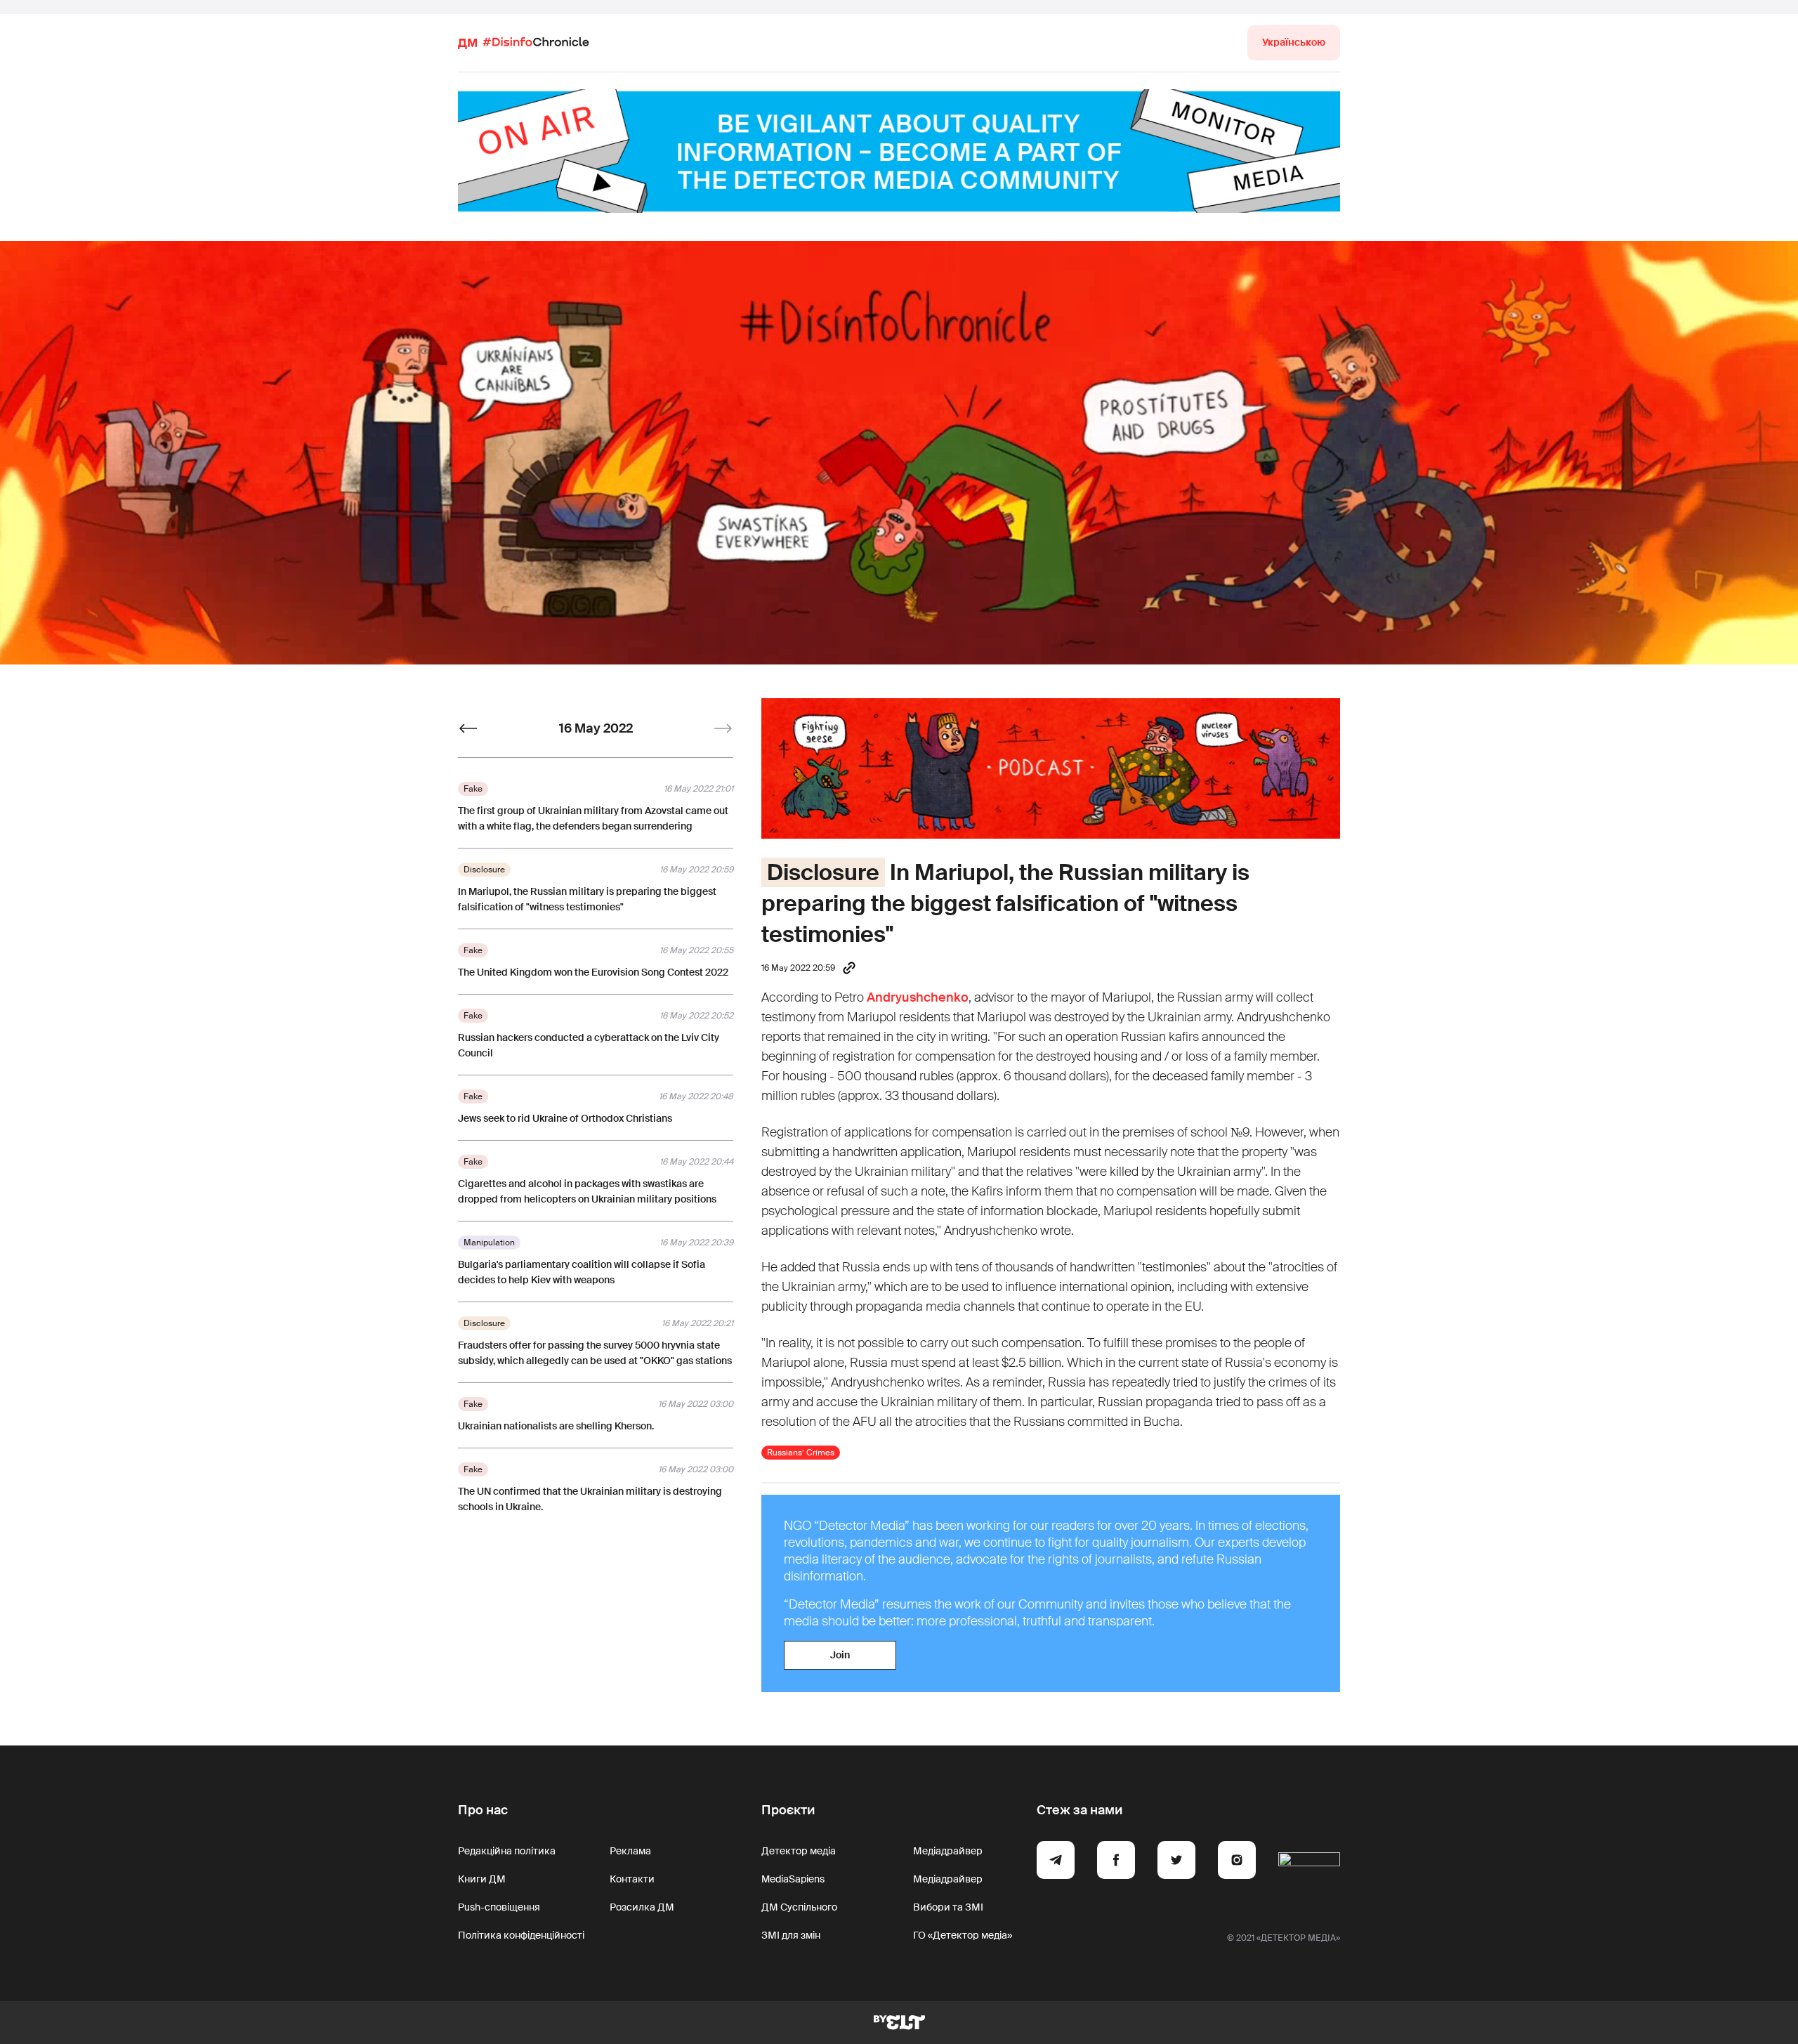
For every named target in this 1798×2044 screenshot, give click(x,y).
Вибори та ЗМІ (948, 1907)
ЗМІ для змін (791, 1935)
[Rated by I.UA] (1309, 1862)
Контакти (632, 1879)
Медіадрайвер (948, 1851)
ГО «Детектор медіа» (963, 1935)
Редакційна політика (507, 1851)
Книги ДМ (482, 1879)
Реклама (630, 1851)
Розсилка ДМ (642, 1907)
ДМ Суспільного (799, 1907)
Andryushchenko (918, 997)
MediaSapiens (793, 1879)
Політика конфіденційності (521, 1935)
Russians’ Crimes (801, 1453)
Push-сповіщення (499, 1907)
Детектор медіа (799, 1851)
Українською (1294, 42)
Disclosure (823, 872)
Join (840, 1655)
